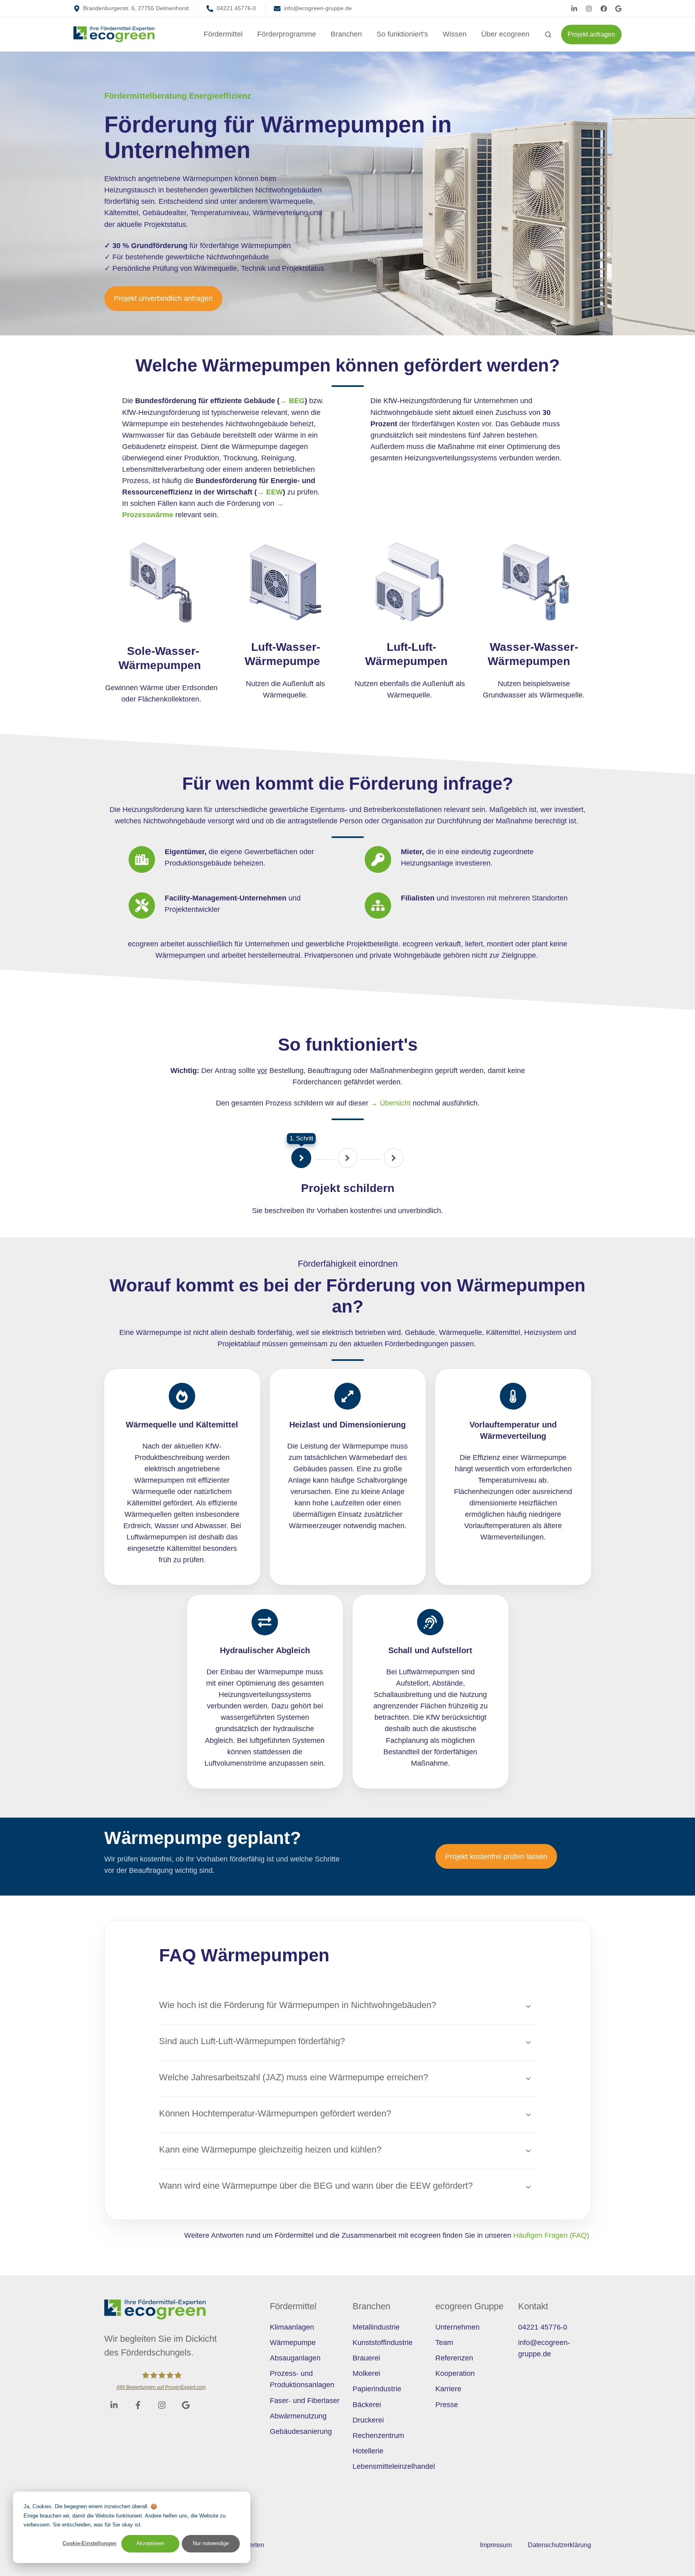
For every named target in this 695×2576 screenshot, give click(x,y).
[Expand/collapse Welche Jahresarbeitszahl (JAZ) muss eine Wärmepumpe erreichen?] (528, 2079)
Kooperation (455, 2373)
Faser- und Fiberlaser (305, 2401)
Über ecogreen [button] (505, 34)
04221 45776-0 (543, 2327)
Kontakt (533, 2306)
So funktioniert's (402, 34)
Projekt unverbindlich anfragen (163, 298)
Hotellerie (368, 2451)
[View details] (574, 9)
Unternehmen (457, 2327)
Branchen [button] (346, 34)
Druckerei (368, 2420)
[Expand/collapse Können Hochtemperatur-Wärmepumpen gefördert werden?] (528, 2115)
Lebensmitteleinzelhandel (394, 2466)
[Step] (301, 1158)
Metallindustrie (376, 2327)
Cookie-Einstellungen (89, 2543)
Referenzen (454, 2358)
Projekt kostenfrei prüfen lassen (496, 1857)
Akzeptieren (150, 2543)
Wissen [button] (455, 34)
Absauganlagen (295, 2358)
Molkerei (366, 2373)
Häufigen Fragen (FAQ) (552, 2235)
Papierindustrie (377, 2389)
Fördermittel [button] (223, 34)
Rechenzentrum (378, 2436)
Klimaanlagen (292, 2327)
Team (444, 2343)
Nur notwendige (211, 2543)
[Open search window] (548, 35)
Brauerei (366, 2358)
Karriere (448, 2389)
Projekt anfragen (591, 34)
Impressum (496, 2545)
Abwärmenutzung (298, 2416)
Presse (447, 2405)
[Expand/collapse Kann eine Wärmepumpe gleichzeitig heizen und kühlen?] (528, 2151)
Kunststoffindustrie (383, 2343)
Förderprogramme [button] (287, 34)
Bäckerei (367, 2405)
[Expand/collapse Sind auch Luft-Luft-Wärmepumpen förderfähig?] (528, 2043)
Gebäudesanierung (301, 2431)
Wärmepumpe (293, 2343)
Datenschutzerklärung (559, 2545)
